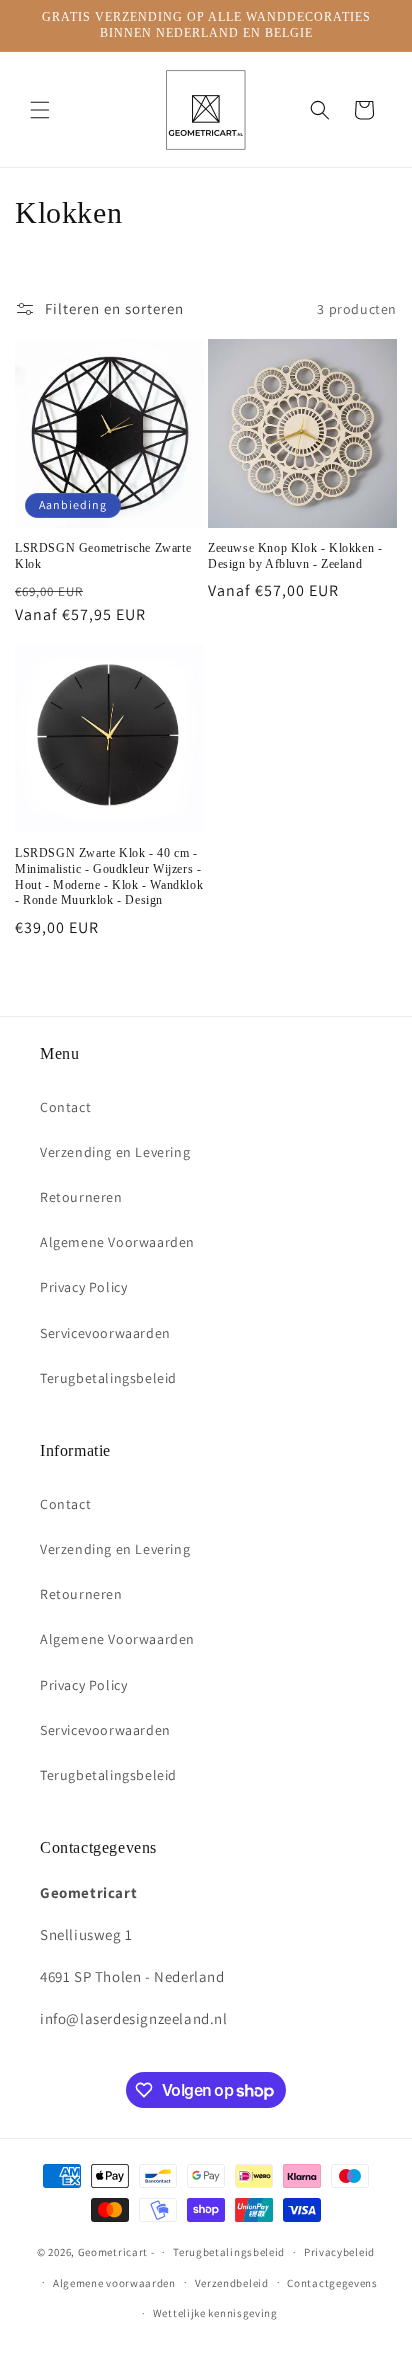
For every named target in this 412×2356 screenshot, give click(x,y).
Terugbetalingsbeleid (108, 1378)
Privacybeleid (339, 2252)
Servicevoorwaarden (105, 1333)
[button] (40, 110)
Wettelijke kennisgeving (215, 2313)
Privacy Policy (83, 1287)
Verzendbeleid (232, 2283)
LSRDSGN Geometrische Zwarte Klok (103, 556)
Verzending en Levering (115, 1152)
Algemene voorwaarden (114, 2283)
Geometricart (113, 2252)
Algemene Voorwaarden (117, 1242)
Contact (65, 1107)
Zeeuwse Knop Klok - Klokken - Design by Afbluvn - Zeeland (295, 556)
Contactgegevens (332, 2283)
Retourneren (81, 1197)
